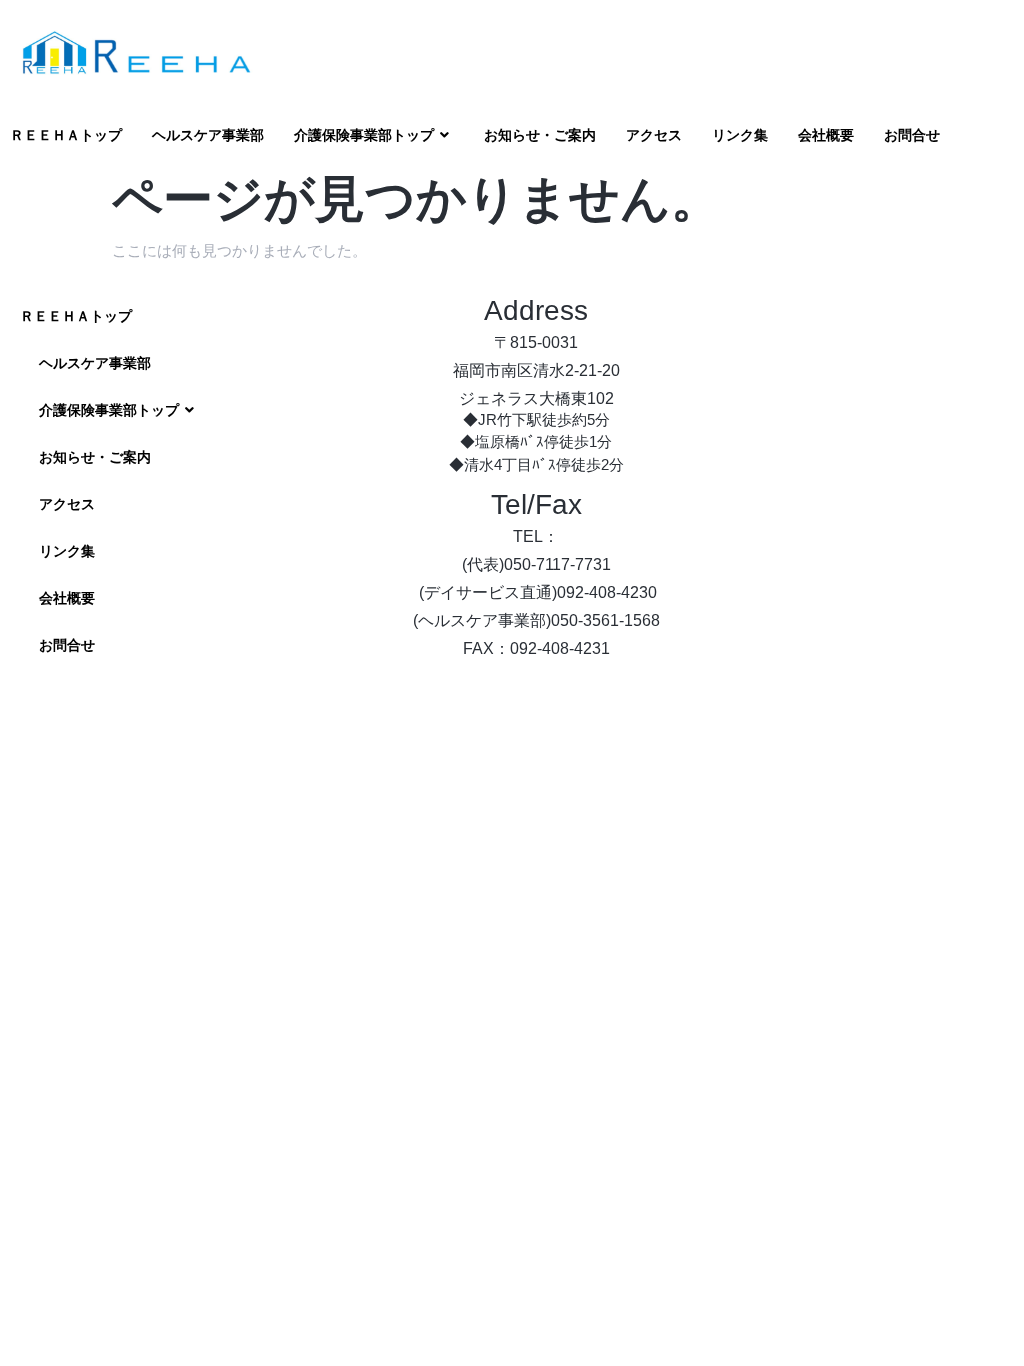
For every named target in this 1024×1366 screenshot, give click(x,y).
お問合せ (912, 135)
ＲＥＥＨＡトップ (66, 135)
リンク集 (740, 135)
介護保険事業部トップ (364, 135)
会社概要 (826, 135)
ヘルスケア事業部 (208, 135)
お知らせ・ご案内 (540, 135)
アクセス (654, 135)
